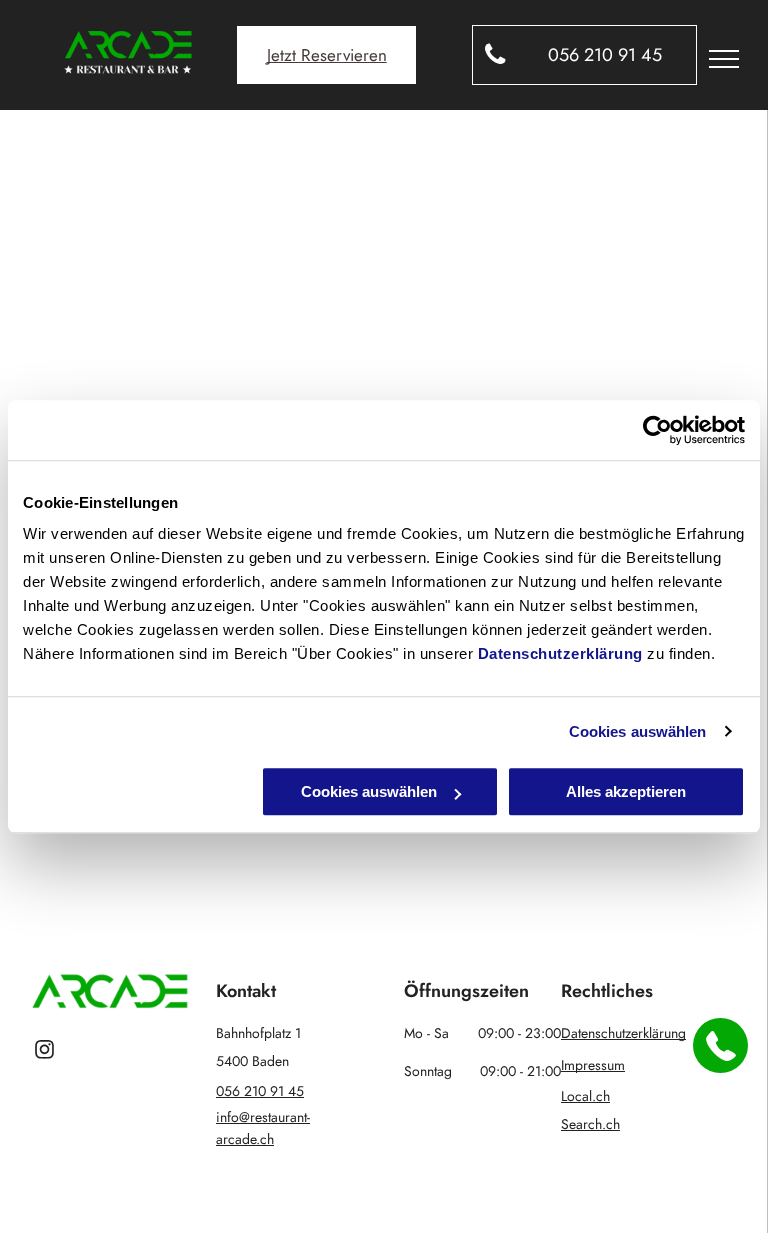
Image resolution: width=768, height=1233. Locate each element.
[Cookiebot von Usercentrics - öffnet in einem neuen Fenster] (657, 430)
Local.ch (585, 1096)
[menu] (724, 59)
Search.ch (590, 1124)
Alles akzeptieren (626, 791)
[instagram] (44, 1052)
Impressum (593, 1065)
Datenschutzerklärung (560, 653)
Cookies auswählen (638, 731)
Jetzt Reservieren (327, 55)
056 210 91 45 (260, 1091)
